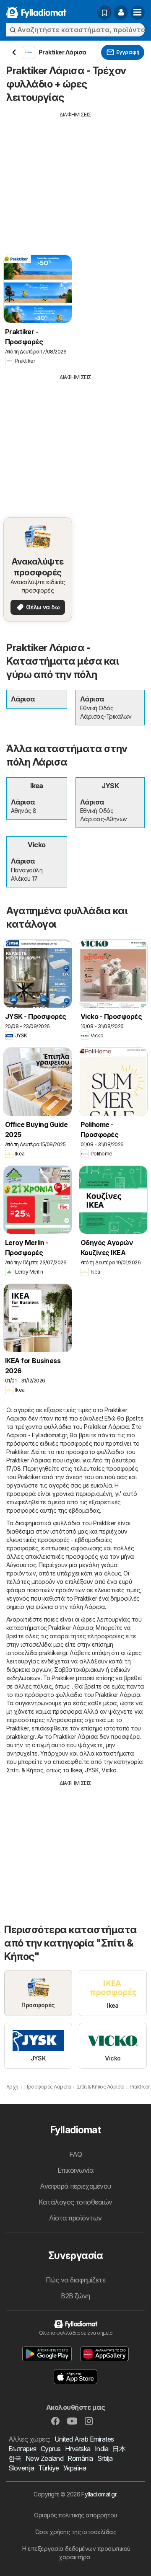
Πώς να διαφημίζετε (76, 2280)
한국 (15, 2458)
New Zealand (44, 2458)
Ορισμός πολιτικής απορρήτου (75, 2515)
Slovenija (21, 2468)
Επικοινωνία (75, 2170)
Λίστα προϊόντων (75, 2218)
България (22, 2449)
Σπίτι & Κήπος (25, 1770)
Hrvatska (78, 2449)
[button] (121, 13)
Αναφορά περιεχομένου (75, 2186)
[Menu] (138, 13)
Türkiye (48, 2468)
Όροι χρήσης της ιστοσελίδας (75, 2532)
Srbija (105, 2458)
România (80, 2458)
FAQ (75, 2154)
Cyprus (51, 2449)
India (102, 2449)
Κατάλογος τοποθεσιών (75, 2202)
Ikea (76, 1770)
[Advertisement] (75, 177)
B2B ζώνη (75, 2296)
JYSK (92, 1770)
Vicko (109, 1770)
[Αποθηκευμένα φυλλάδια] (104, 13)
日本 (119, 2449)
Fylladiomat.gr (99, 2494)
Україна (75, 2468)
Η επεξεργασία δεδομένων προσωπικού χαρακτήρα (76, 2553)
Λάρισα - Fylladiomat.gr (36, 1435)
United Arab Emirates (84, 2439)
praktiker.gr (53, 1653)
